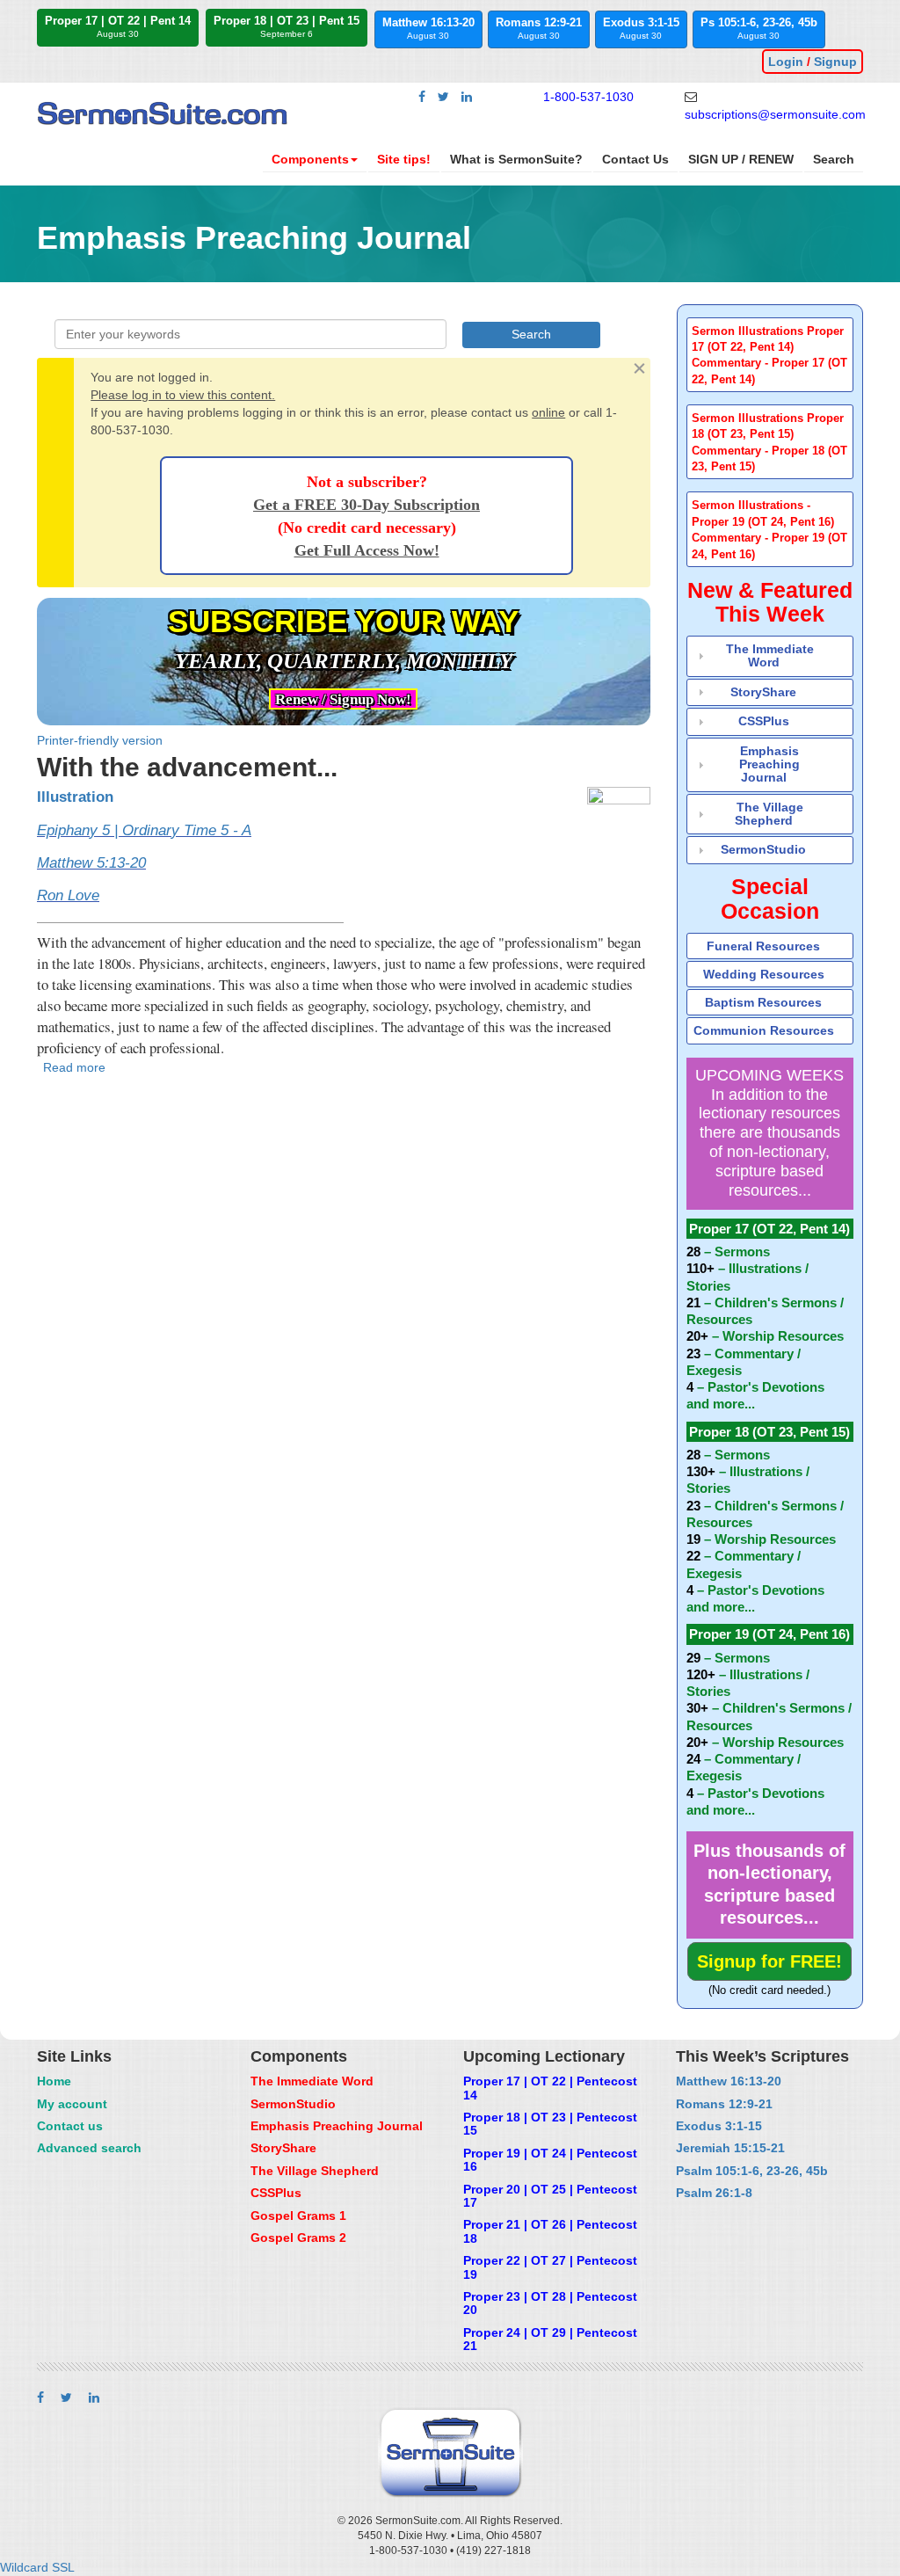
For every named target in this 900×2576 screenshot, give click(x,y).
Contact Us (635, 159)
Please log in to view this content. (183, 395)
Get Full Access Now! (367, 550)
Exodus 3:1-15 (641, 28)
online (548, 412)
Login (786, 62)
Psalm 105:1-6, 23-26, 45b (752, 2171)
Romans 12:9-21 (539, 28)
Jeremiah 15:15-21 (730, 2148)
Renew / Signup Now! (343, 699)
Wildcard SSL (37, 2567)
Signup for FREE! (769, 1961)
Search (834, 159)
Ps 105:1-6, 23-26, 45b (759, 28)
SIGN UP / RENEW (741, 159)
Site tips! (404, 159)
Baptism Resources (763, 1002)
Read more (74, 1067)
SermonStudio (763, 849)
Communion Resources (764, 1030)
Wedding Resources (764, 974)
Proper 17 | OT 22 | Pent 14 (118, 26)
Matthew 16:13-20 (428, 28)
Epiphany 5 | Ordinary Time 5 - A (144, 830)
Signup (835, 62)
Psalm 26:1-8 (714, 2193)
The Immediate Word (770, 655)
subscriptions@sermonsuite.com (775, 114)
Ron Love (68, 895)
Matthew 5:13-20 (91, 863)
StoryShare (763, 692)
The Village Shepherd (769, 814)
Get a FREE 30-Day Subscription (367, 505)
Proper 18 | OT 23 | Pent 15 (287, 26)
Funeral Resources (763, 946)
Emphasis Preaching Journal (769, 764)
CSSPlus (764, 721)
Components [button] (310, 159)
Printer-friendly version (100, 740)
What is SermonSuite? (516, 159)
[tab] (770, 355)
